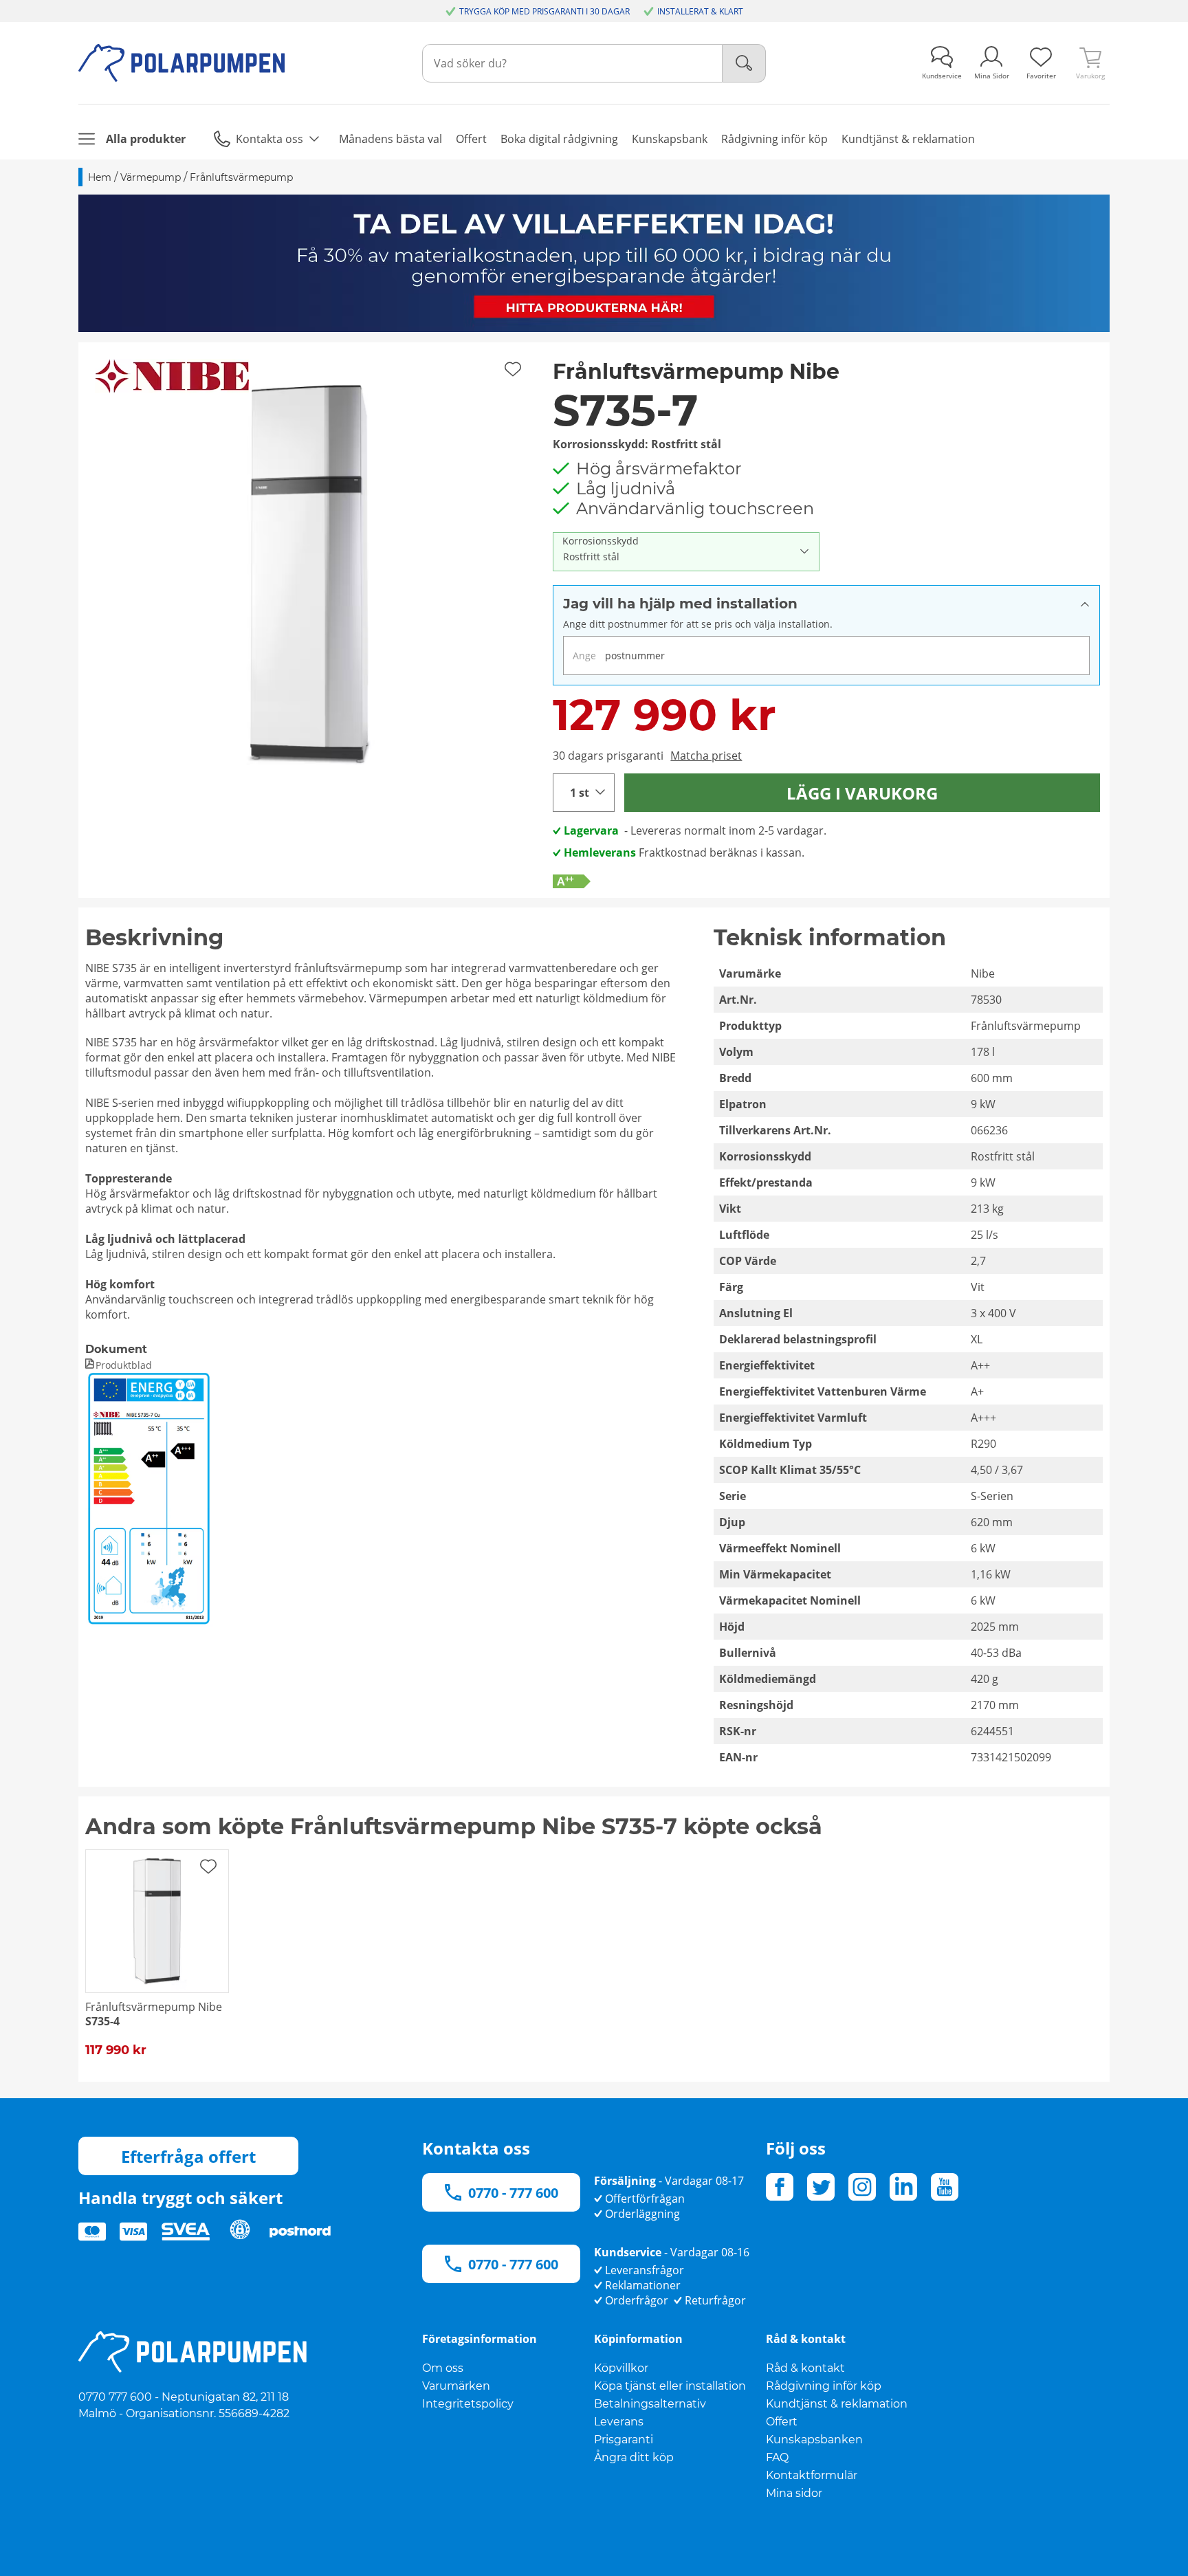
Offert (782, 2422)
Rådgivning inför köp (824, 2386)
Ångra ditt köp (634, 2457)
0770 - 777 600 (513, 2193)
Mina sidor (794, 2493)
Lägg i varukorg (862, 793)
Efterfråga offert (188, 2156)
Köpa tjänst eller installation (670, 2386)
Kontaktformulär (812, 2475)
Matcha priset (706, 756)
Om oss (443, 2368)
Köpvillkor (621, 2368)
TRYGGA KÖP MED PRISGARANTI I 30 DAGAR (544, 11)
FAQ (777, 2457)
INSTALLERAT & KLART (700, 11)
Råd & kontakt (805, 2368)
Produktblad (124, 1365)
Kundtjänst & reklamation (837, 2404)
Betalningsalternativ (650, 2404)
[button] (311, 575)
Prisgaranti (624, 2440)
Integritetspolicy (468, 2404)
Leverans (619, 2422)
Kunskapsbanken (814, 2440)
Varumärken (456, 2386)
